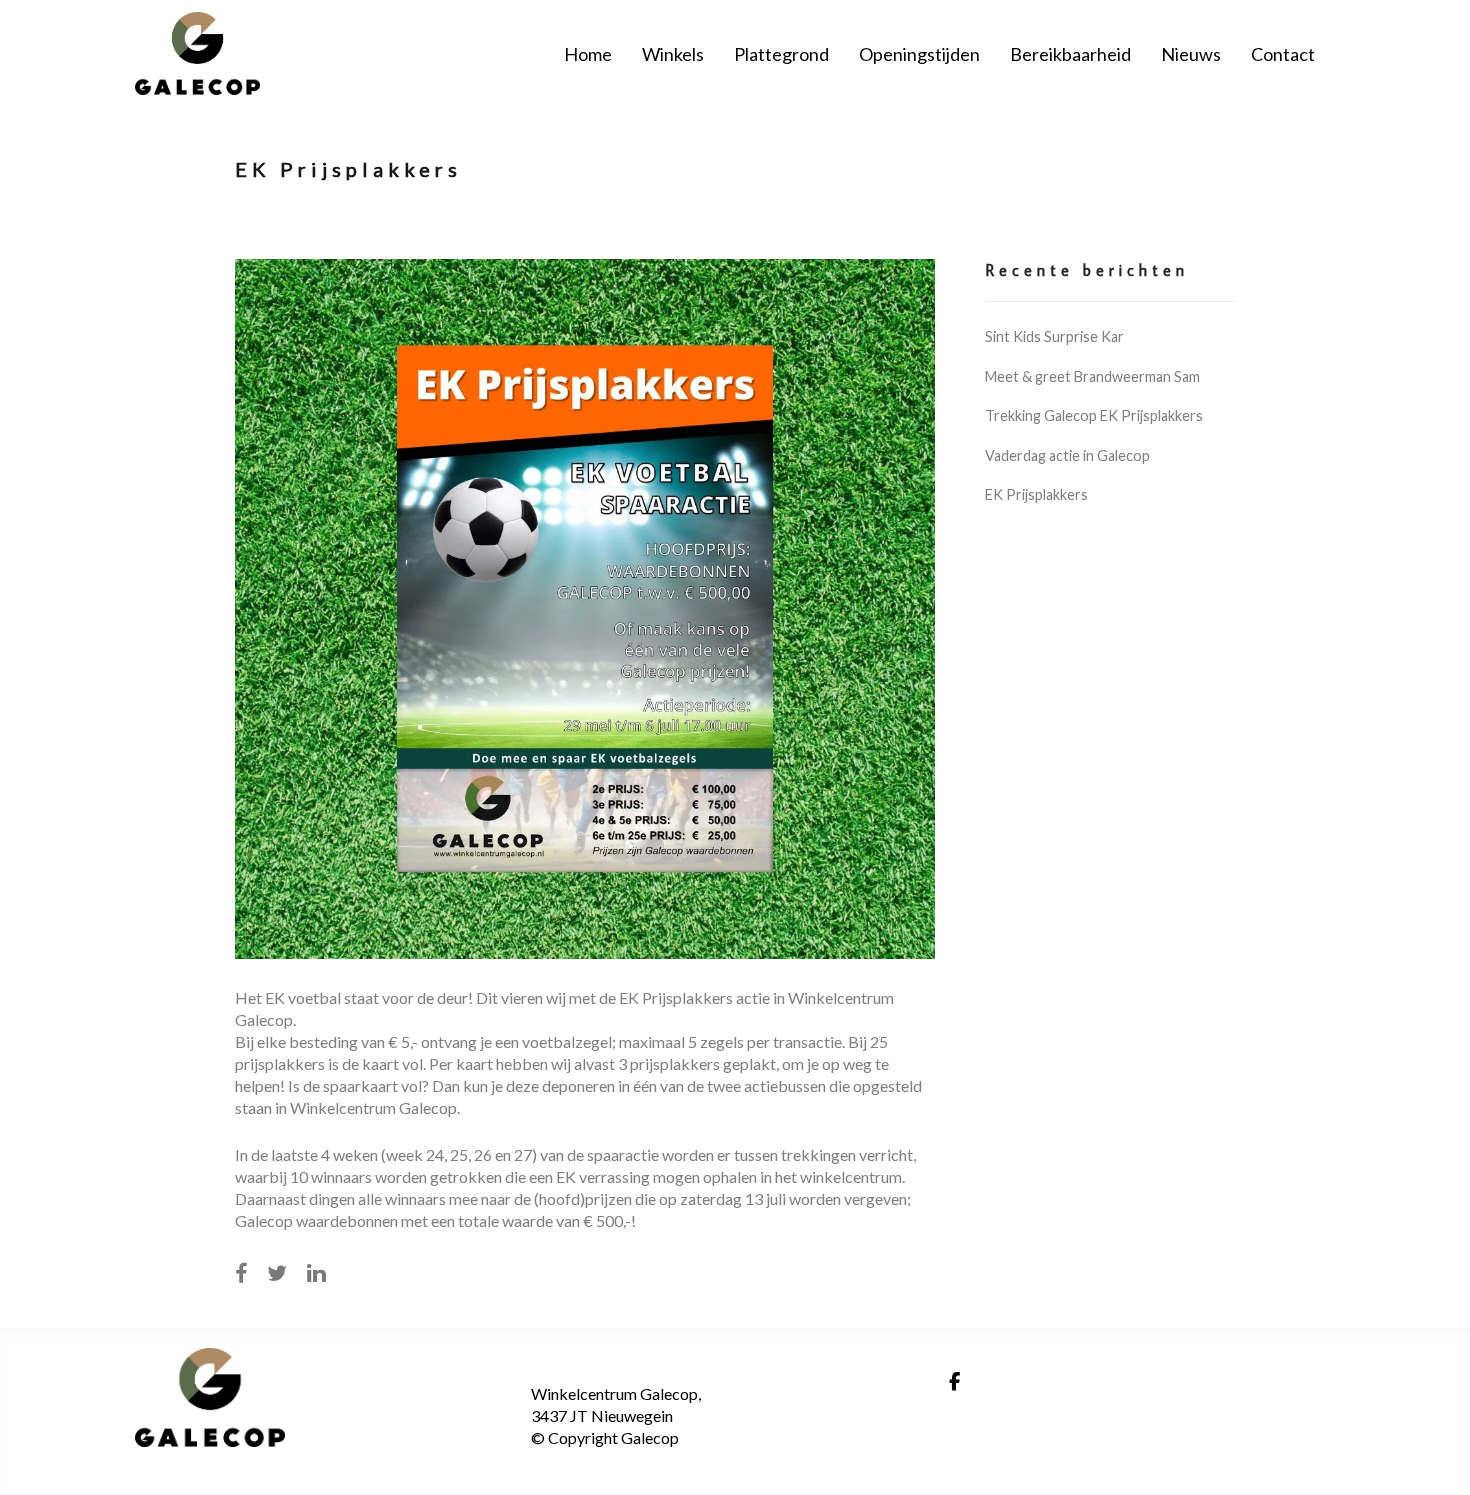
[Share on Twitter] (277, 1273)
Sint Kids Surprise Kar (1054, 336)
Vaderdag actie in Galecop (1067, 455)
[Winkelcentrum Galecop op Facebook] (954, 1382)
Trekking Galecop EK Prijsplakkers (1094, 415)
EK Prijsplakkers (1036, 494)
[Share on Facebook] (241, 1273)
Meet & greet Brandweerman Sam (1092, 376)
